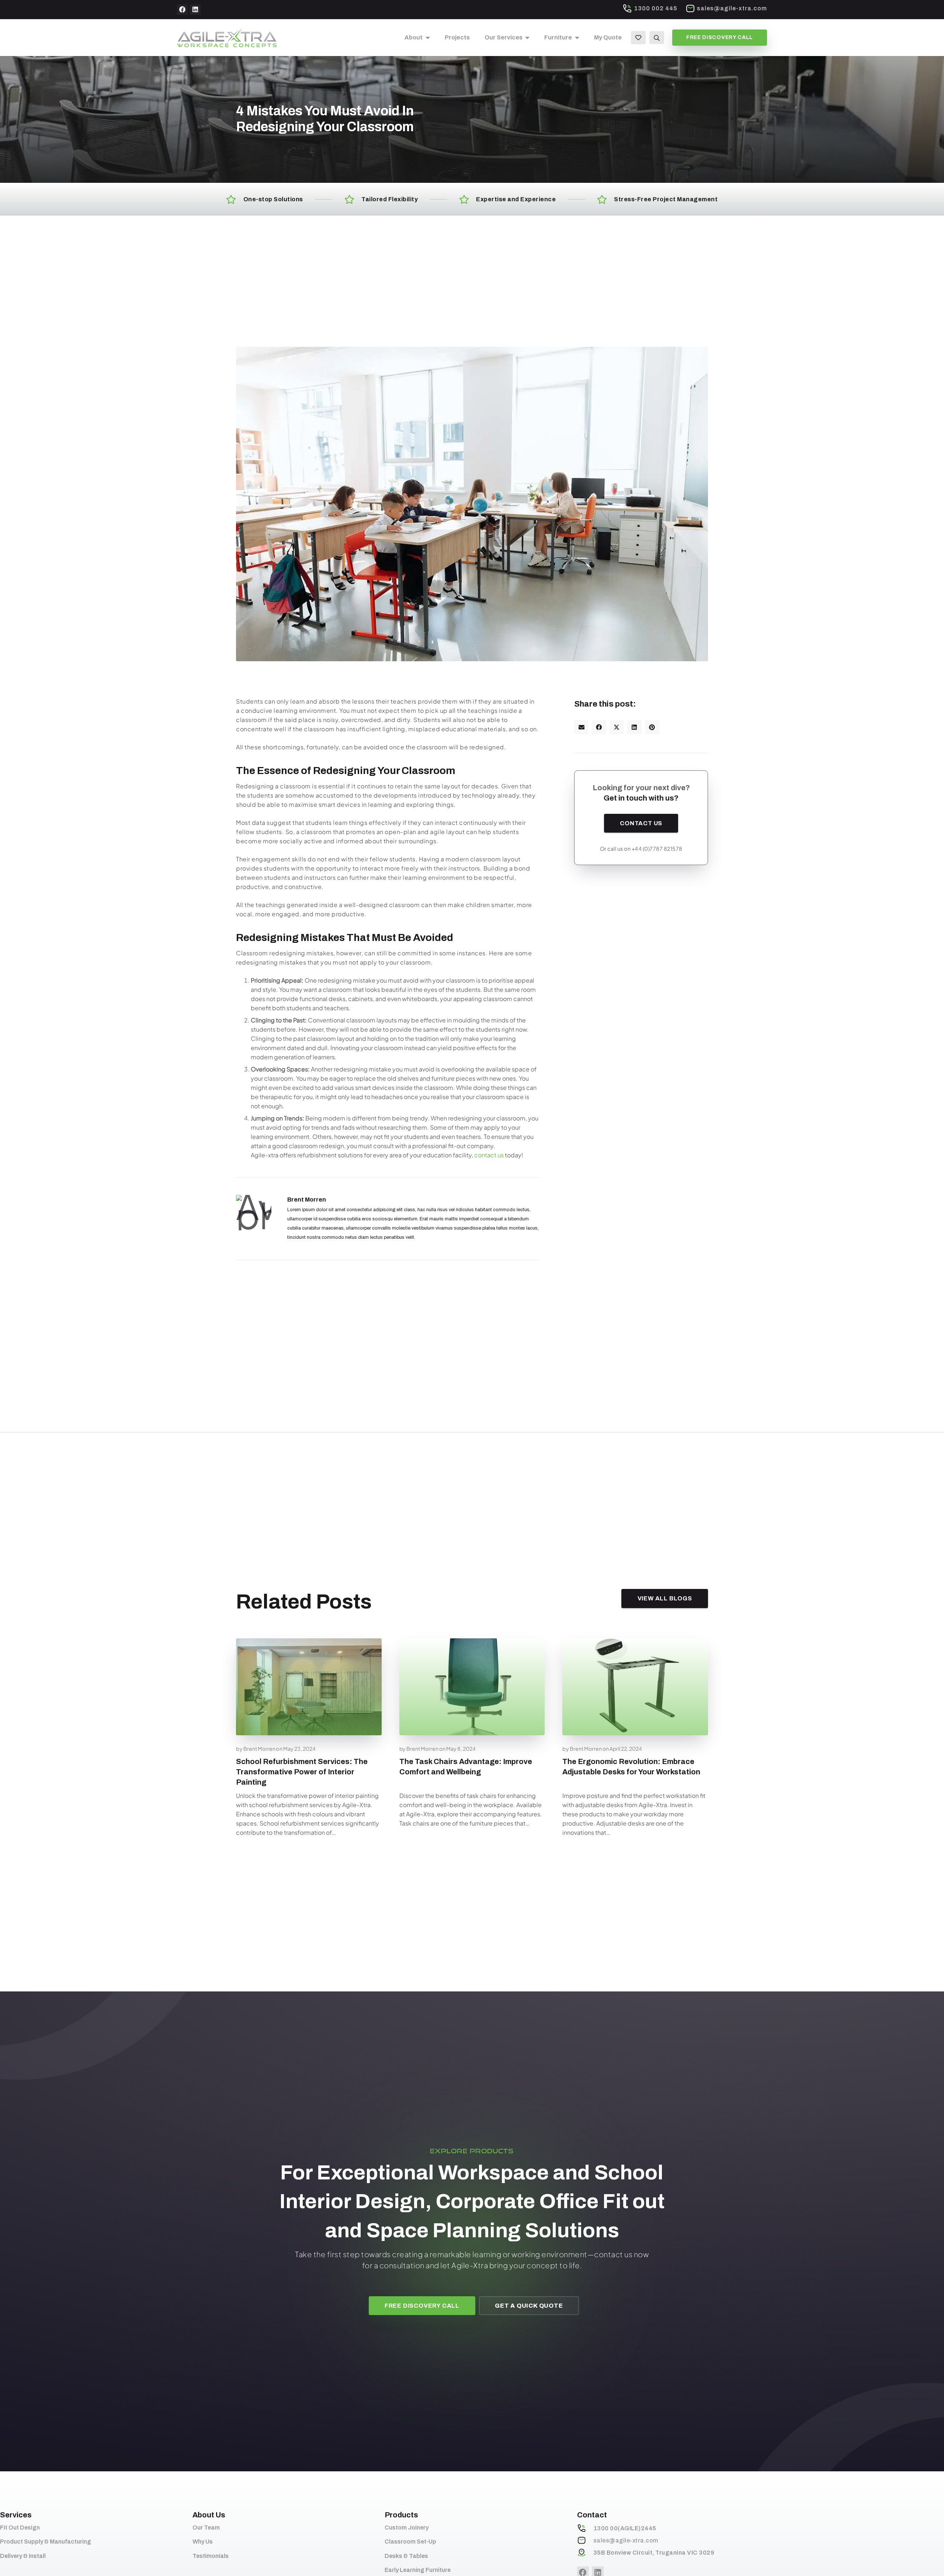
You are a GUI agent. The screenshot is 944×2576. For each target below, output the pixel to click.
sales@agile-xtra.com (626, 2540)
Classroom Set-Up (410, 2542)
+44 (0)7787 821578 (657, 848)
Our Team (206, 2528)
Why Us (203, 2542)
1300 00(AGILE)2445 (625, 2528)
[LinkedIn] (195, 10)
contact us (489, 1155)
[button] (426, 38)
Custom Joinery (407, 2528)
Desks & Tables (406, 2556)
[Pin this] (652, 727)
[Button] (638, 37)
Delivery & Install (23, 2556)
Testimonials (211, 2556)
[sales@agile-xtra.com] (585, 2540)
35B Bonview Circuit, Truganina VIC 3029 (654, 2553)
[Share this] (599, 727)
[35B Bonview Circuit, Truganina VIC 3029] (585, 2552)
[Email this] (581, 727)
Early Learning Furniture (418, 2570)
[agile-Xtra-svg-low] (227, 38)
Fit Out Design (20, 2528)
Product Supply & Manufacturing (46, 2542)
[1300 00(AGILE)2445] (585, 2528)
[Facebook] (182, 10)
